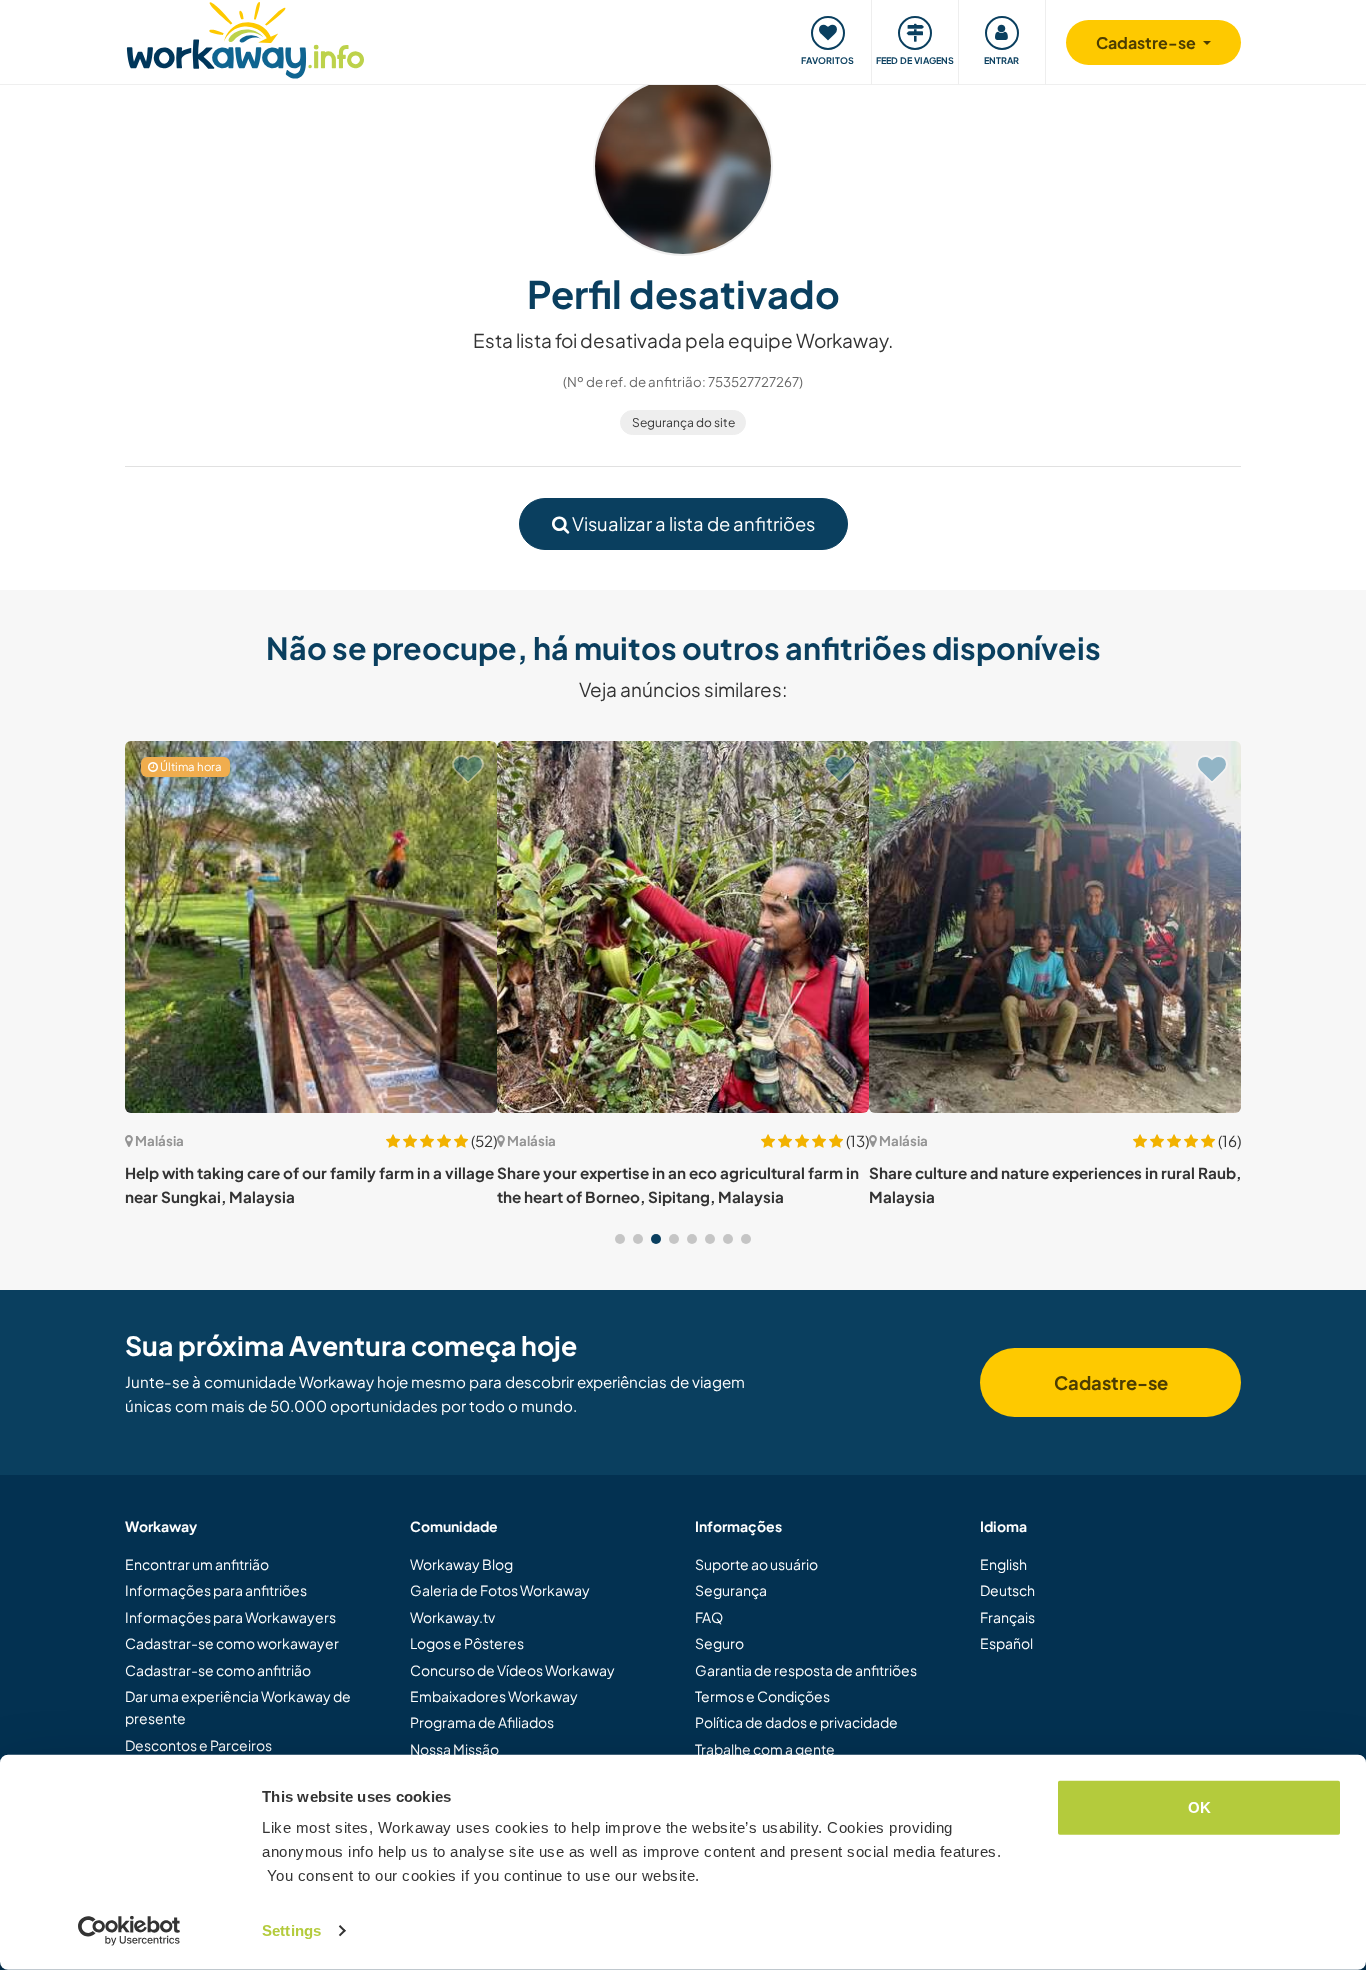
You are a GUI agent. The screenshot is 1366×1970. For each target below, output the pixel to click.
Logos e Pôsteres (467, 1643)
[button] (620, 1239)
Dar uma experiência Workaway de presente (238, 1707)
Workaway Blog (461, 1564)
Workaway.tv (452, 1617)
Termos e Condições (762, 1696)
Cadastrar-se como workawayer (232, 1643)
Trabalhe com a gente (765, 1749)
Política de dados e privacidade (796, 1722)
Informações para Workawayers (230, 1617)
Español (1006, 1643)
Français (1007, 1617)
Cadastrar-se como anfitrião (218, 1670)
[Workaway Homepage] (245, 37)
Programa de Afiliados (482, 1722)
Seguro (719, 1643)
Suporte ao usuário (756, 1564)
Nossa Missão (454, 1749)
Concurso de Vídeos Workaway (512, 1670)
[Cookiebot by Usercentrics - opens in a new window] (129, 1931)
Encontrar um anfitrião (197, 1564)
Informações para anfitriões (216, 1590)
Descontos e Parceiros (198, 1745)
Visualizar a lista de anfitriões (692, 523)
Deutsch (1007, 1590)
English (1003, 1564)
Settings (291, 1930)
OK (1199, 1807)
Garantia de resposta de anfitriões (806, 1670)
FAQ (709, 1617)
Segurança (731, 1590)
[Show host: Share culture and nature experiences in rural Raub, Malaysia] (1055, 927)
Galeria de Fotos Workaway (500, 1590)
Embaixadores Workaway (494, 1696)
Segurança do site (683, 422)
